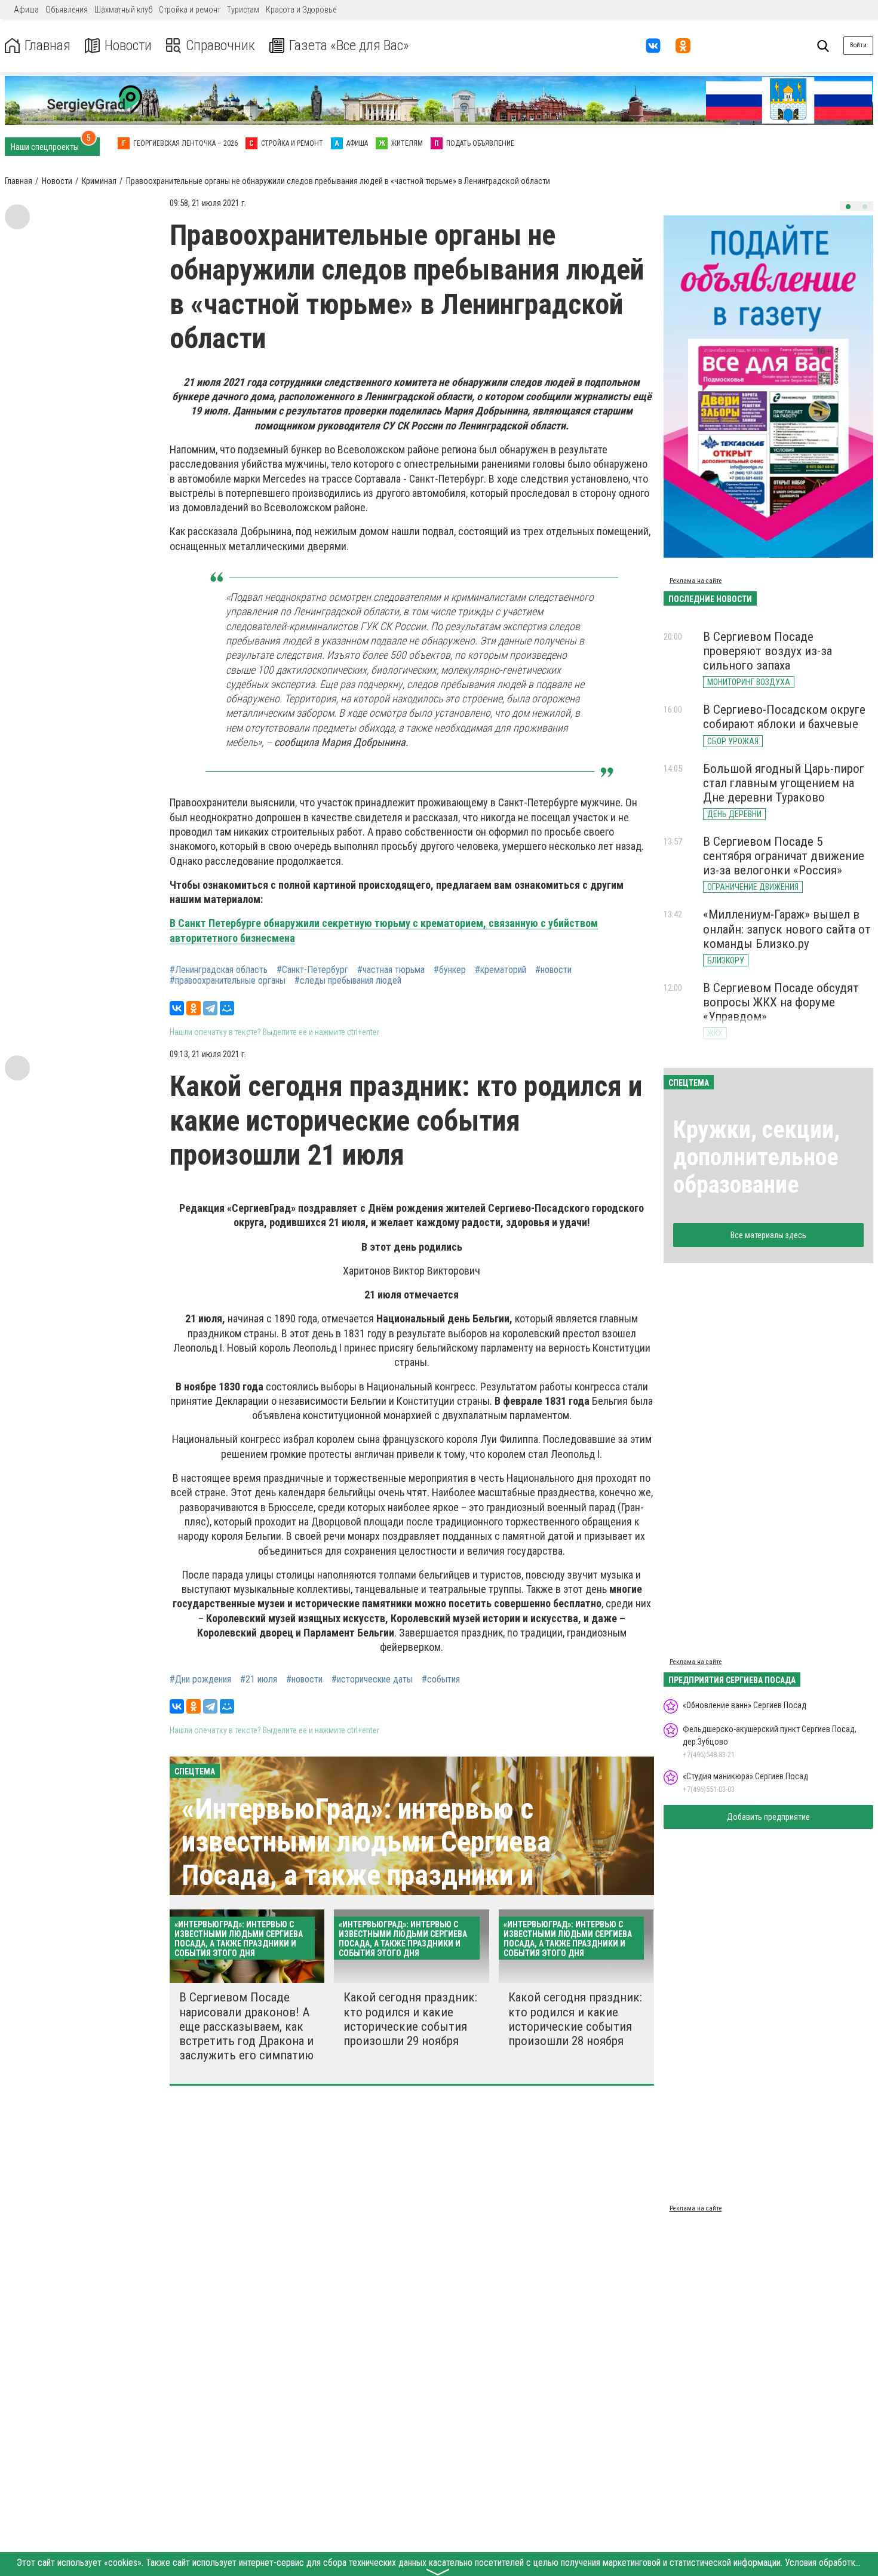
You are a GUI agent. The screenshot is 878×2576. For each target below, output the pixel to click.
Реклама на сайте (696, 581)
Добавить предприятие (768, 1817)
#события (441, 1680)
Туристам (243, 10)
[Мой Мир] (227, 1008)
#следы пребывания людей (348, 981)
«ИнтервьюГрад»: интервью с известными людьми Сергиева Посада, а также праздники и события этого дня (366, 1858)
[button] (848, 207)
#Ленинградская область (219, 970)
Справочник (220, 46)
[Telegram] (210, 1008)
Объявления (67, 10)
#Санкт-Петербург (312, 970)
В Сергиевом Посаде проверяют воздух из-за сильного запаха (768, 651)
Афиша (26, 10)
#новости (553, 970)
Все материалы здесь (768, 1235)
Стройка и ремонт (190, 10)
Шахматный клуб (123, 10)
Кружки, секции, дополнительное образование (756, 1157)
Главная (47, 46)
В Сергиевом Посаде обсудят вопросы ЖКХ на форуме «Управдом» (781, 1002)
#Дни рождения (200, 1680)
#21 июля (259, 1680)
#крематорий (501, 970)
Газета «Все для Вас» (349, 46)
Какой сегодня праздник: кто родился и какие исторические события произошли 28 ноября (575, 2019)
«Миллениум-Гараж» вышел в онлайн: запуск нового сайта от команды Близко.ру (787, 929)
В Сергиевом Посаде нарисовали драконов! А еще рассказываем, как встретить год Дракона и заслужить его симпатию (246, 2026)
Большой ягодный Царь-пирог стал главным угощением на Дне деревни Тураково (784, 783)
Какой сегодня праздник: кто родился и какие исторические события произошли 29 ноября (410, 2019)
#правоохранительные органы (228, 981)
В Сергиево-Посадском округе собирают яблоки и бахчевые (784, 717)
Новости (128, 46)
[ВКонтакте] (177, 1008)
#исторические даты (372, 1680)
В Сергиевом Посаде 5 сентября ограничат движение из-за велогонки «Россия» (784, 856)
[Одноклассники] (194, 1008)
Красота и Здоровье (301, 10)
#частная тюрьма (391, 970)
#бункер (450, 970)
